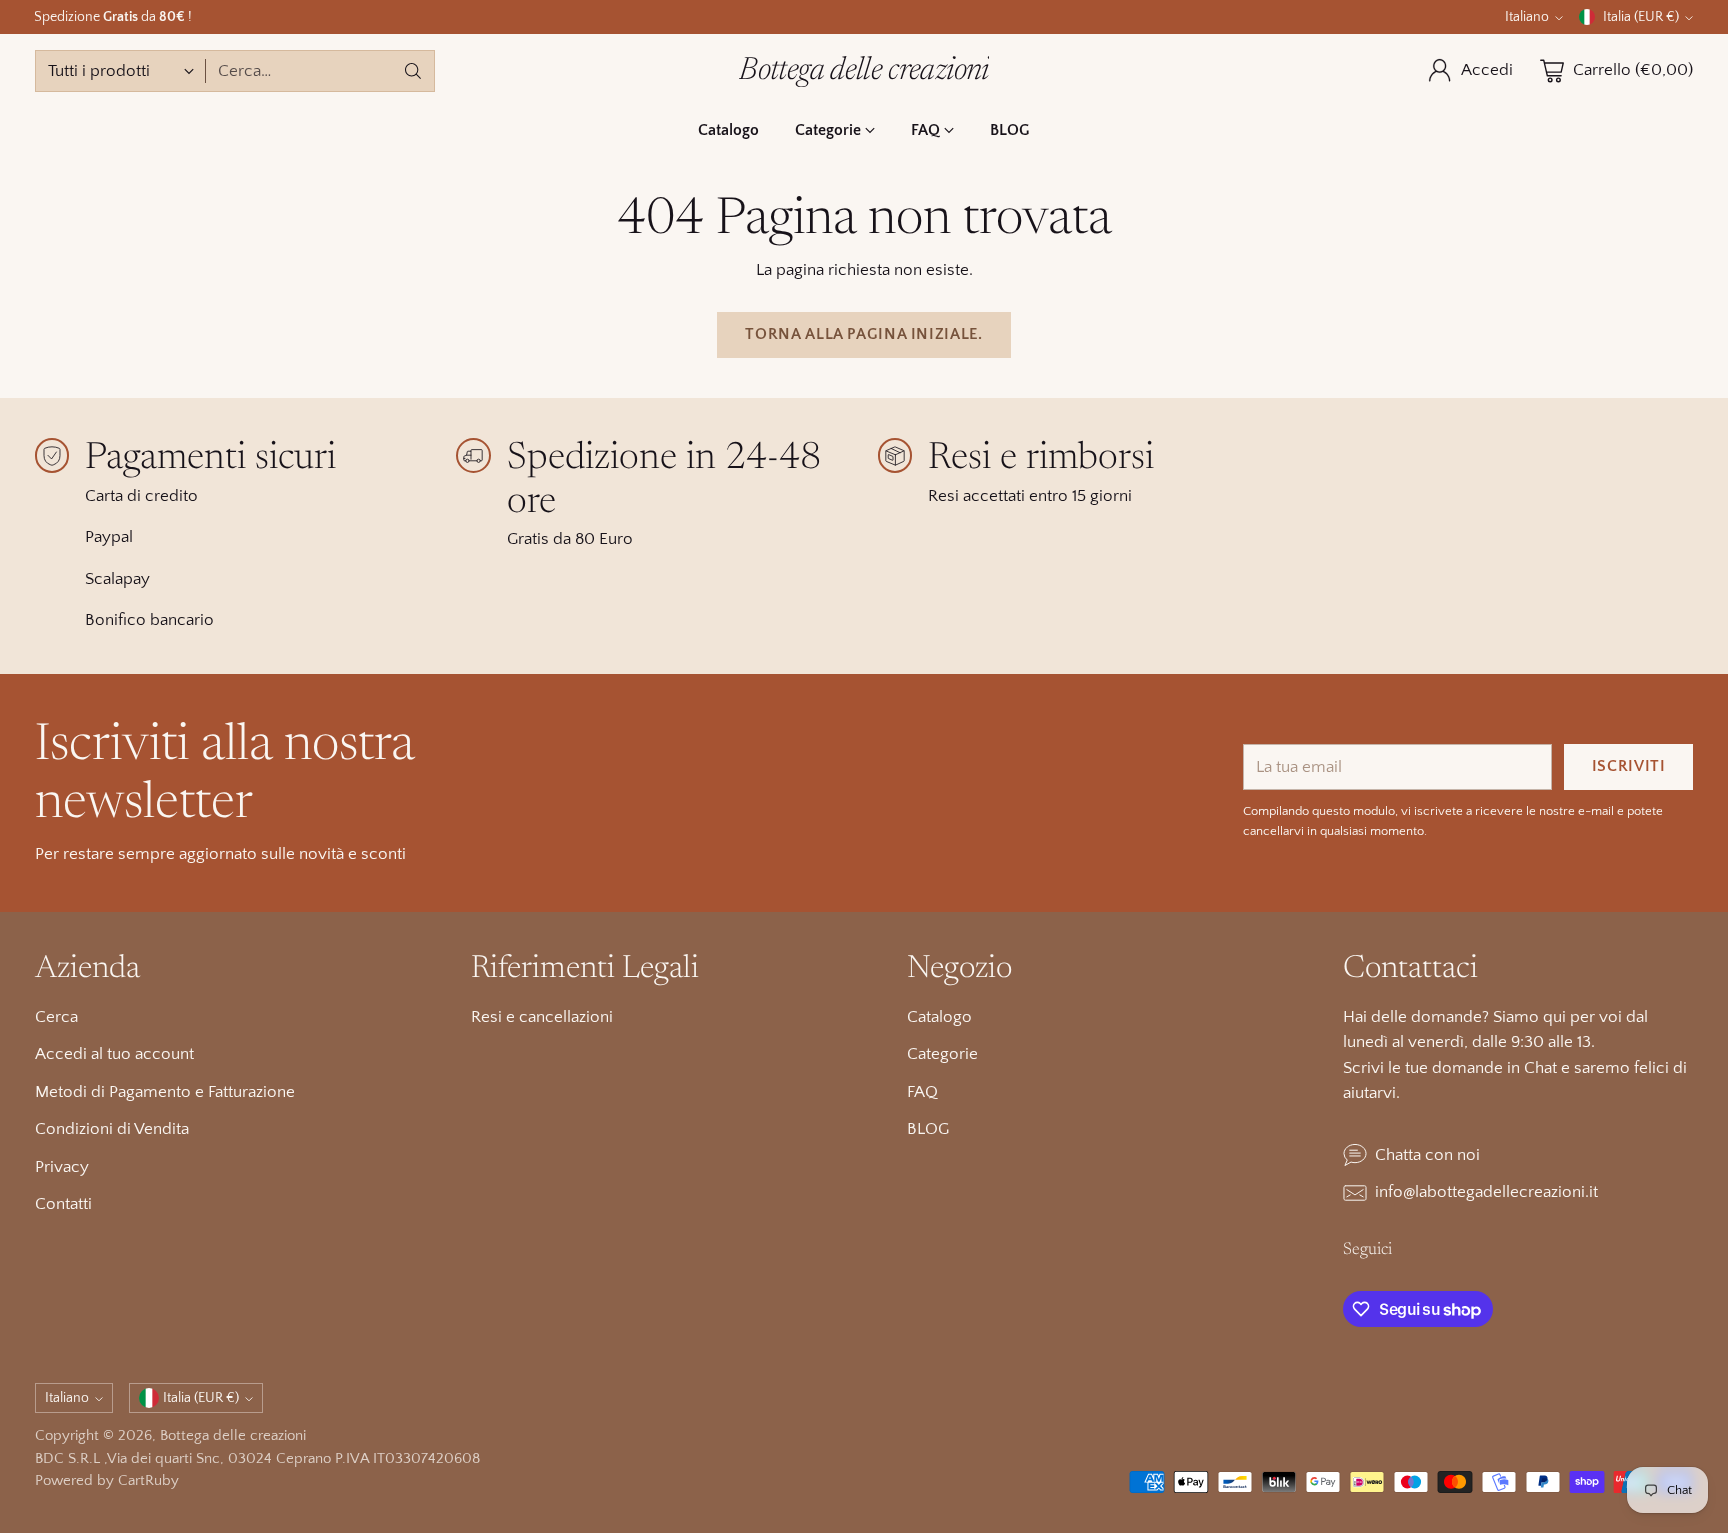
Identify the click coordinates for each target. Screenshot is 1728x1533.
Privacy (62, 1167)
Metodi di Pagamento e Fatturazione (165, 1092)
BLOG (928, 1129)
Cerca (56, 1017)
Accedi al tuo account (114, 1054)
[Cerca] (413, 71)
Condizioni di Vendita (112, 1129)
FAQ (922, 1092)
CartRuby (148, 1480)
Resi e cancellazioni (542, 1017)
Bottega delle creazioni (233, 1435)
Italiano (1527, 17)
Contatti (63, 1204)
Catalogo (939, 1017)
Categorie (942, 1054)
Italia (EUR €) (1641, 17)
